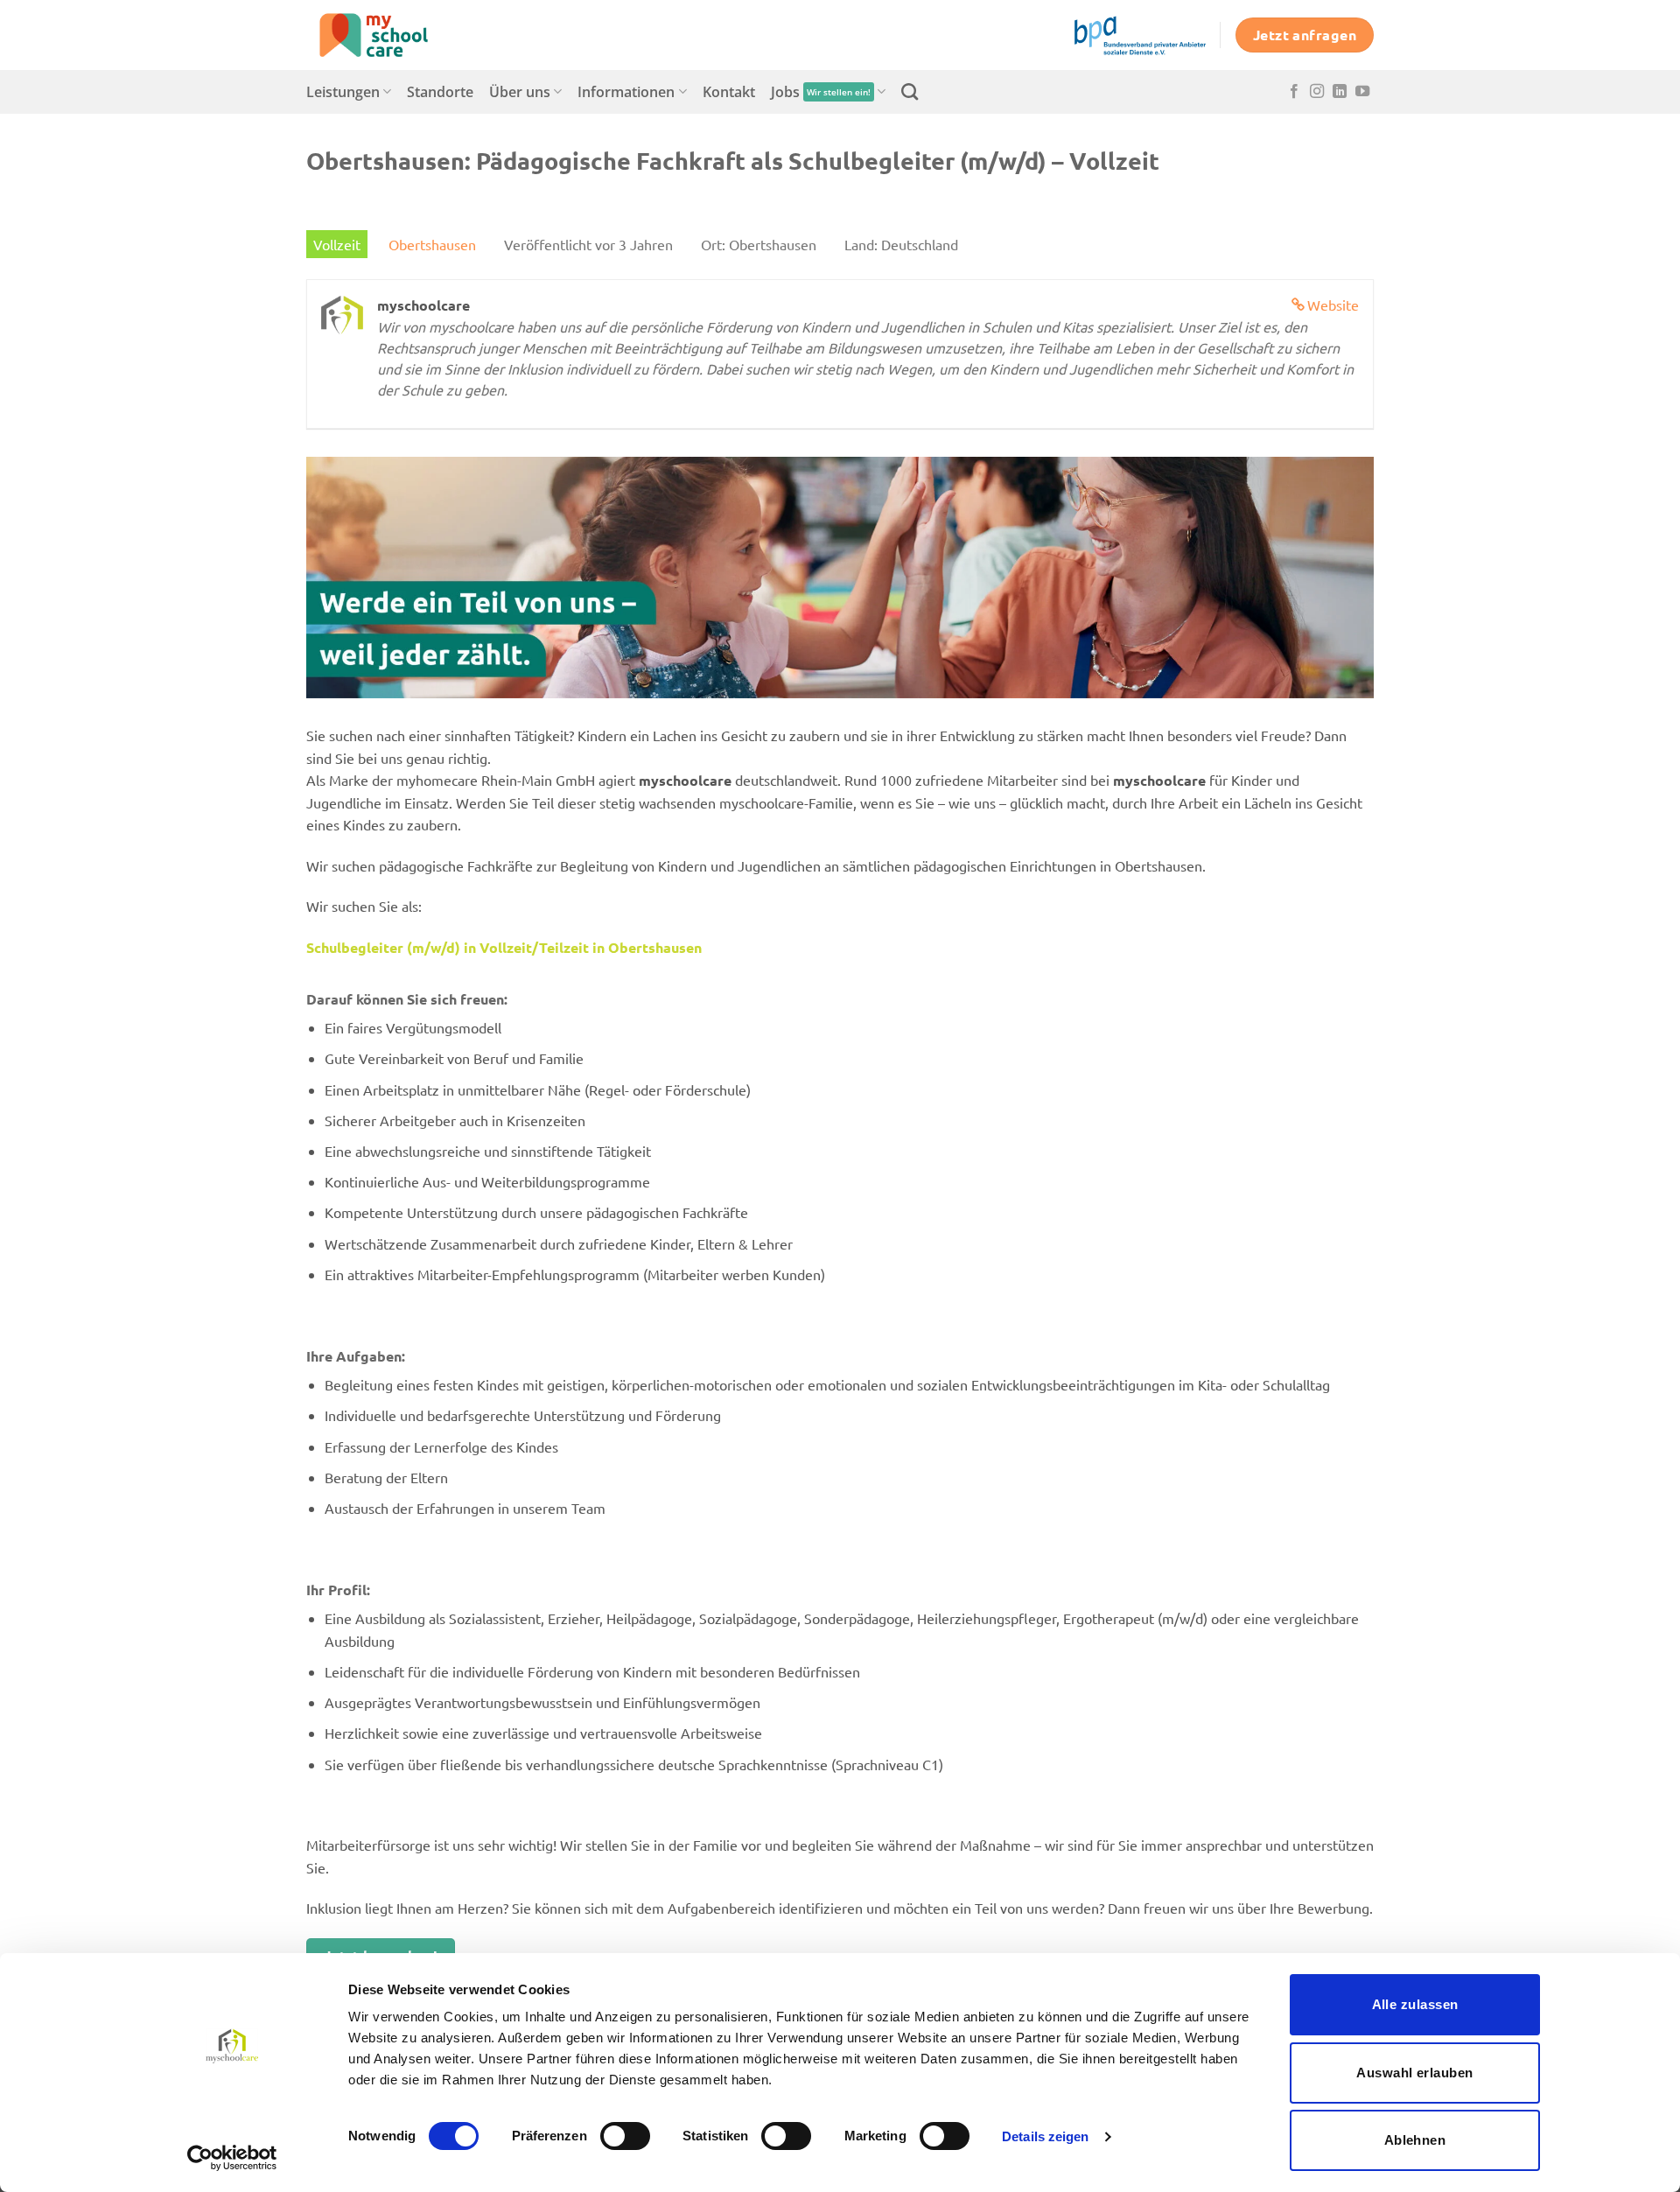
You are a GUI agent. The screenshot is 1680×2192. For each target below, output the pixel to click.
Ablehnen (1415, 2140)
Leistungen (343, 92)
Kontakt (729, 92)
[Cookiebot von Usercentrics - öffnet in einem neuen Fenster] (232, 2158)
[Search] (910, 91)
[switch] (625, 2136)
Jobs (821, 92)
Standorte (440, 92)
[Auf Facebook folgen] (1294, 92)
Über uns (520, 92)
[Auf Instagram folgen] (1317, 92)
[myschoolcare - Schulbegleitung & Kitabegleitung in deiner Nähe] (394, 35)
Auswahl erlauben (1414, 2073)
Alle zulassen (1415, 2004)
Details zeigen (1045, 2136)
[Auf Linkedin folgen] (1340, 92)
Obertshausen (432, 244)
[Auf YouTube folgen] (1362, 92)
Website (1333, 305)
